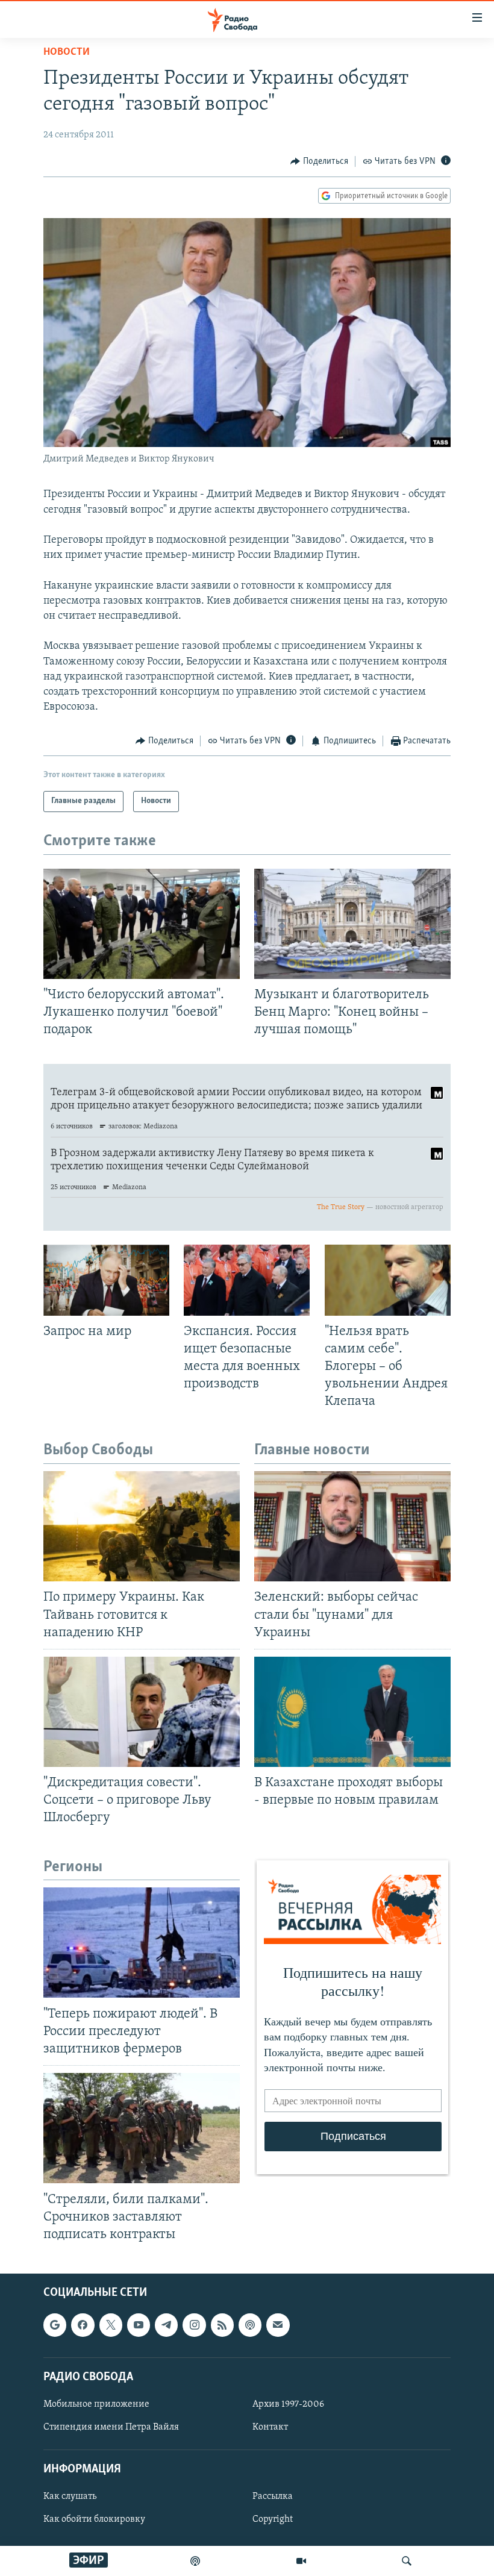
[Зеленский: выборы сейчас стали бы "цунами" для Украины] (352, 1526)
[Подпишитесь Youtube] (139, 2325)
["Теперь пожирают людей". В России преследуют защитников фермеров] (142, 1943)
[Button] (319, 161)
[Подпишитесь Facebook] (83, 2325)
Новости (67, 52)
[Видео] (301, 2561)
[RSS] (222, 2325)
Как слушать (70, 2496)
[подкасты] (195, 2561)
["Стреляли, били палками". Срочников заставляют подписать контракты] (142, 2128)
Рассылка (273, 2496)
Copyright (273, 2519)
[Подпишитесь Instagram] (194, 2325)
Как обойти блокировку (94, 2519)
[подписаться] (278, 2325)
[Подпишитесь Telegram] (166, 2325)
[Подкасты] (250, 2325)
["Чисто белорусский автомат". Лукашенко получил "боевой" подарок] (142, 924)
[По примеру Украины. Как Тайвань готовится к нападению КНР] (142, 1526)
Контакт (270, 2427)
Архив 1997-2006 (288, 2404)
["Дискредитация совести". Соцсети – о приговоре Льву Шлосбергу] (142, 1712)
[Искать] (407, 2561)
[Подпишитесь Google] (55, 2325)
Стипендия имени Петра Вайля (111, 2427)
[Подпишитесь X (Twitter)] (111, 2325)
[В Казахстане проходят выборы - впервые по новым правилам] (352, 1712)
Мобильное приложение (96, 2404)
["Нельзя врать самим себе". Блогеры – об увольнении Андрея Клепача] (388, 1280)
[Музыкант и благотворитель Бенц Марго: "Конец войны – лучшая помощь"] (352, 924)
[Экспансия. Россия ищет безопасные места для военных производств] (247, 1280)
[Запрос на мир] (106, 1280)
